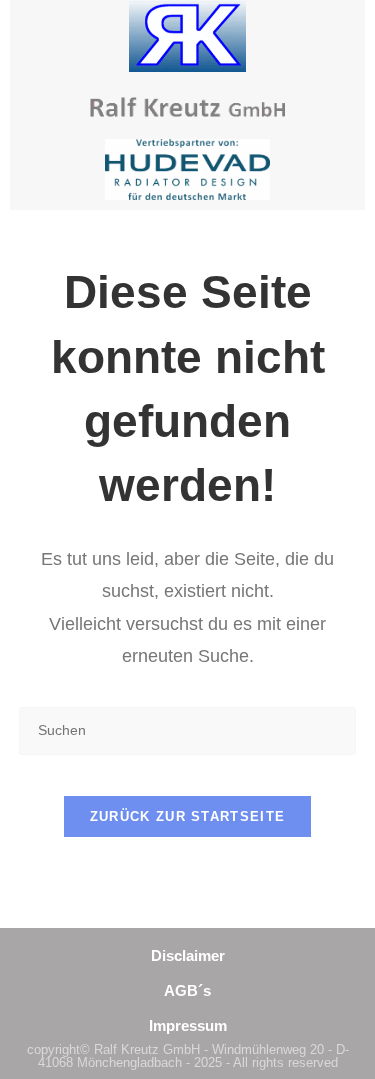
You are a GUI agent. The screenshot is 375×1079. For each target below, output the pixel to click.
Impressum (188, 1025)
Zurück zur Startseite (187, 816)
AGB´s (187, 990)
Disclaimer (188, 955)
